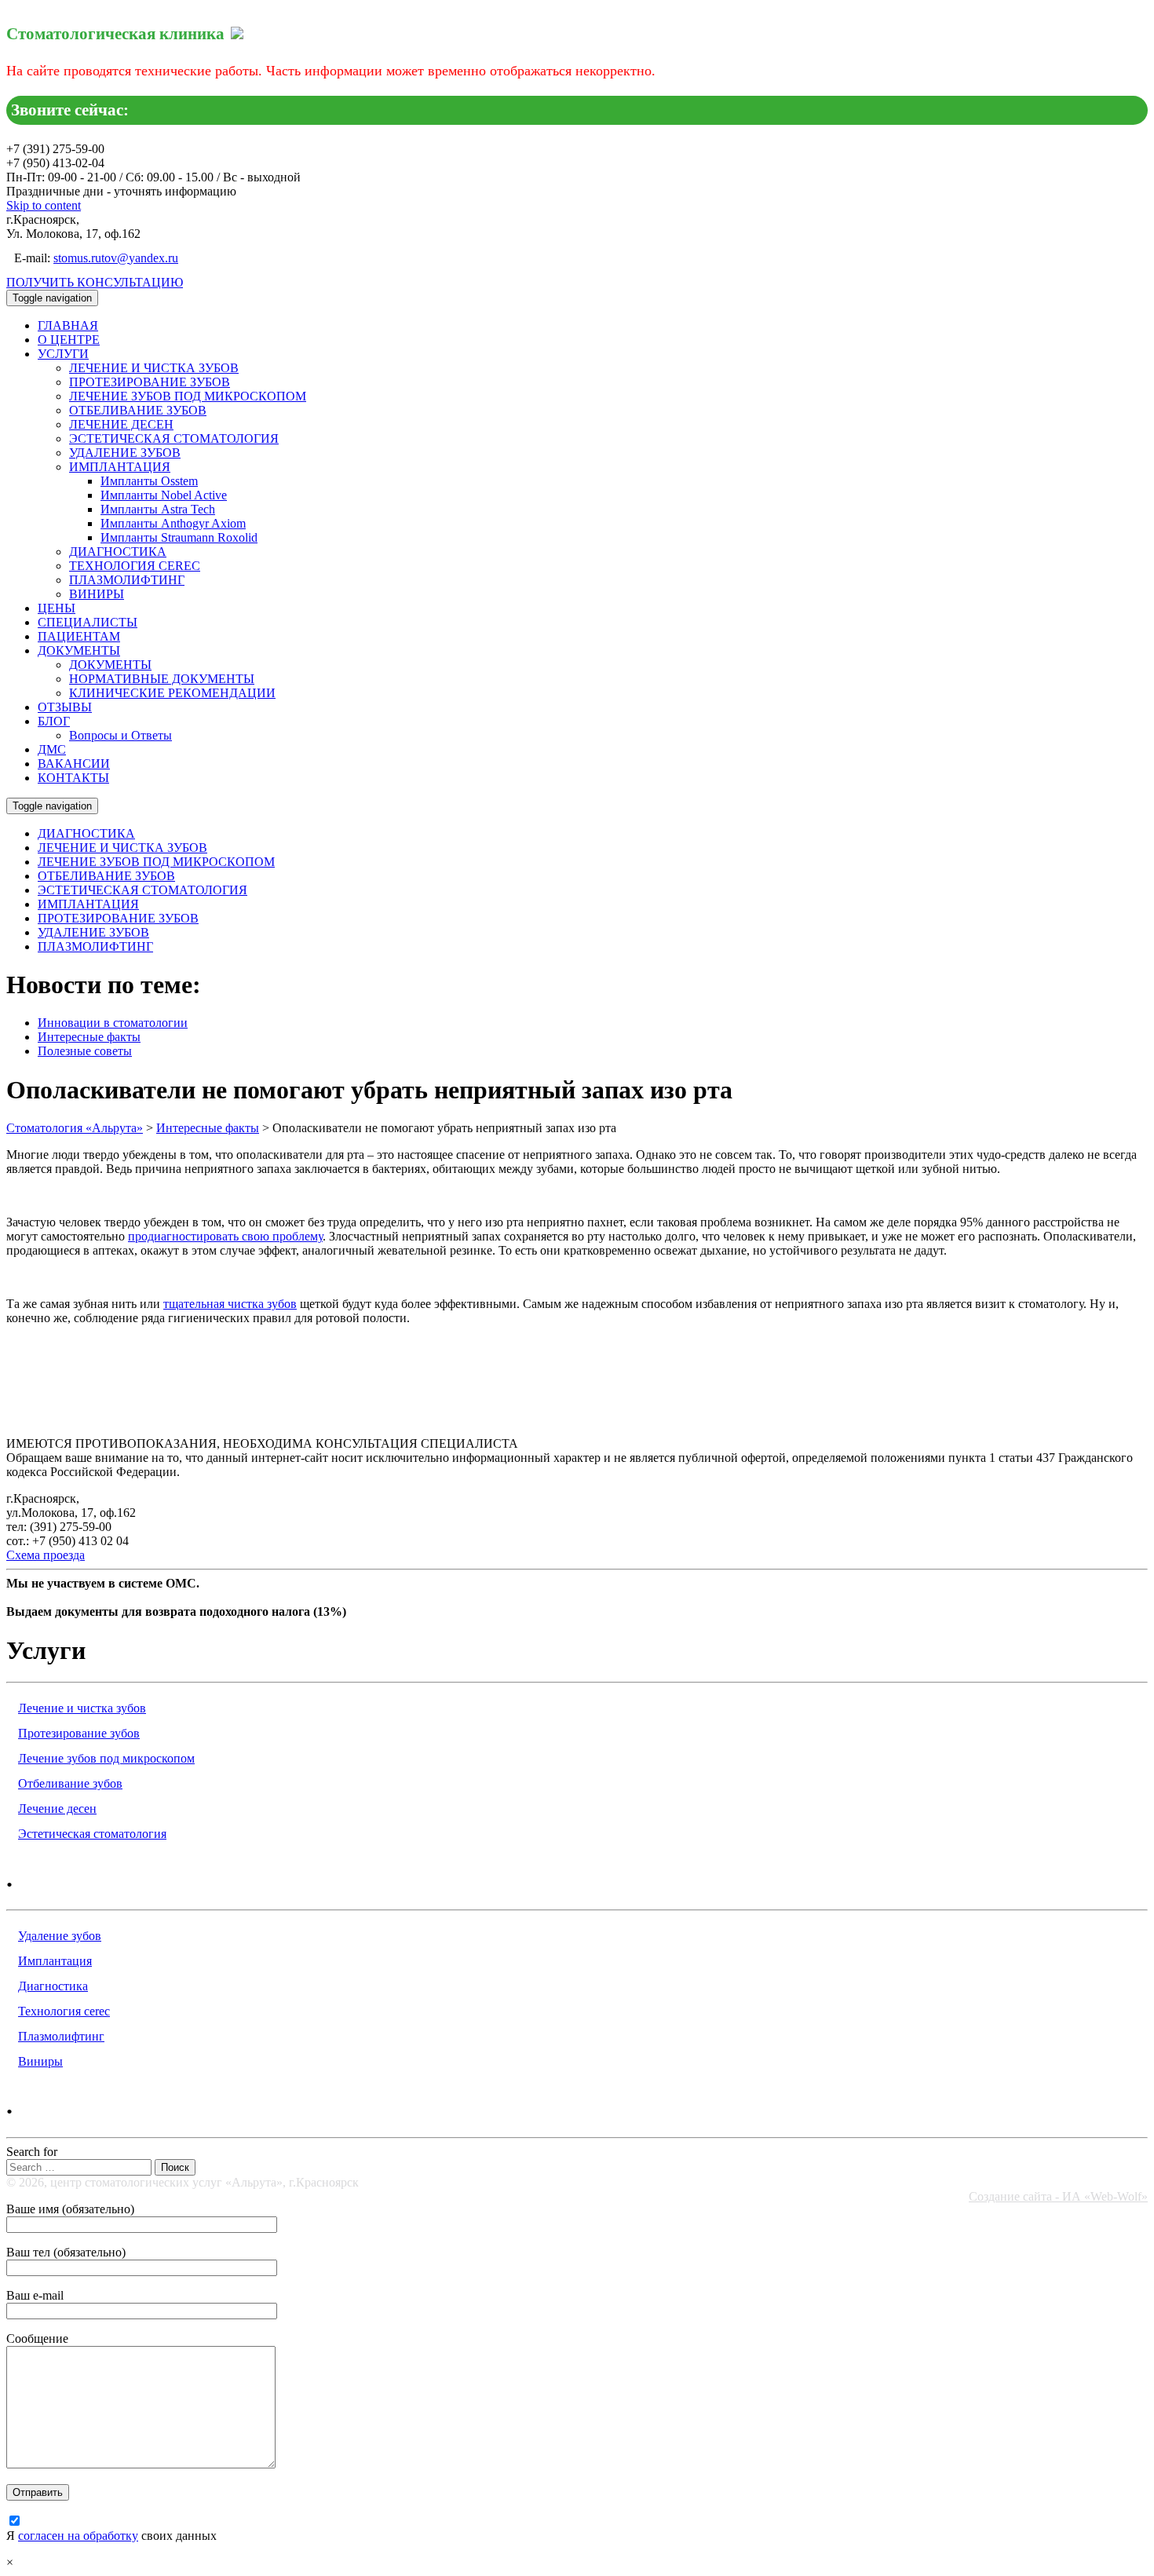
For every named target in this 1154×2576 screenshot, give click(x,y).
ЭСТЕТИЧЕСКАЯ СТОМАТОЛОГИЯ (174, 438)
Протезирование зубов (79, 1733)
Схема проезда (46, 1555)
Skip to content (44, 205)
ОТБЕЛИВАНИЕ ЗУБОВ (138, 410)
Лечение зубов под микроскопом (106, 1758)
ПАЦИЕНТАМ (79, 636)
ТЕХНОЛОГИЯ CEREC (135, 566)
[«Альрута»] (237, 31)
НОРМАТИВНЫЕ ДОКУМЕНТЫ (162, 679)
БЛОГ (54, 721)
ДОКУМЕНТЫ (79, 650)
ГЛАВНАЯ (68, 325)
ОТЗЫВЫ (65, 707)
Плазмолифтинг (61, 2036)
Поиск (175, 2167)
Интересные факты (89, 1037)
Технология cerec (64, 2011)
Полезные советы (85, 1051)
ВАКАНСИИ (74, 764)
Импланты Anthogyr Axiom (173, 523)
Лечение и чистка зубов (82, 1708)
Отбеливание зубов (70, 1783)
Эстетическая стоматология (92, 1834)
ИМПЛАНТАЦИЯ (120, 467)
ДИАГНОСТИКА (118, 552)
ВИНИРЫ (97, 594)
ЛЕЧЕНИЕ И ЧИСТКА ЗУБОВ (154, 368)
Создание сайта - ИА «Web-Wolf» (1058, 2196)
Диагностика (53, 1986)
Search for (32, 2152)
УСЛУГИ (63, 354)
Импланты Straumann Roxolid (179, 537)
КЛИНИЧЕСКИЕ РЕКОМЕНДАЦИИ (172, 693)
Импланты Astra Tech (158, 509)
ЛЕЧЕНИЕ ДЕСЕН (121, 424)
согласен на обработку (78, 2536)
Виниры (40, 2061)
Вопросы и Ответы (121, 735)
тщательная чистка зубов (230, 1304)
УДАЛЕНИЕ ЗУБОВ (125, 453)
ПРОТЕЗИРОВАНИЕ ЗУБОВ (150, 382)
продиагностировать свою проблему (225, 1236)
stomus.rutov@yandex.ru (116, 258)
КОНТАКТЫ (73, 778)
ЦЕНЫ (57, 608)
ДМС (52, 749)
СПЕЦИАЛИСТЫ (88, 622)
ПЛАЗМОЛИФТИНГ (127, 580)
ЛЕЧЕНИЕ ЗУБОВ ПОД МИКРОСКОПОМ (188, 396)
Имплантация (55, 1961)
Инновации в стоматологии (113, 1023)
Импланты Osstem (149, 481)
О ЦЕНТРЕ (69, 340)
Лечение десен (57, 1809)
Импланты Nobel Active (164, 495)
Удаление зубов (60, 1936)
